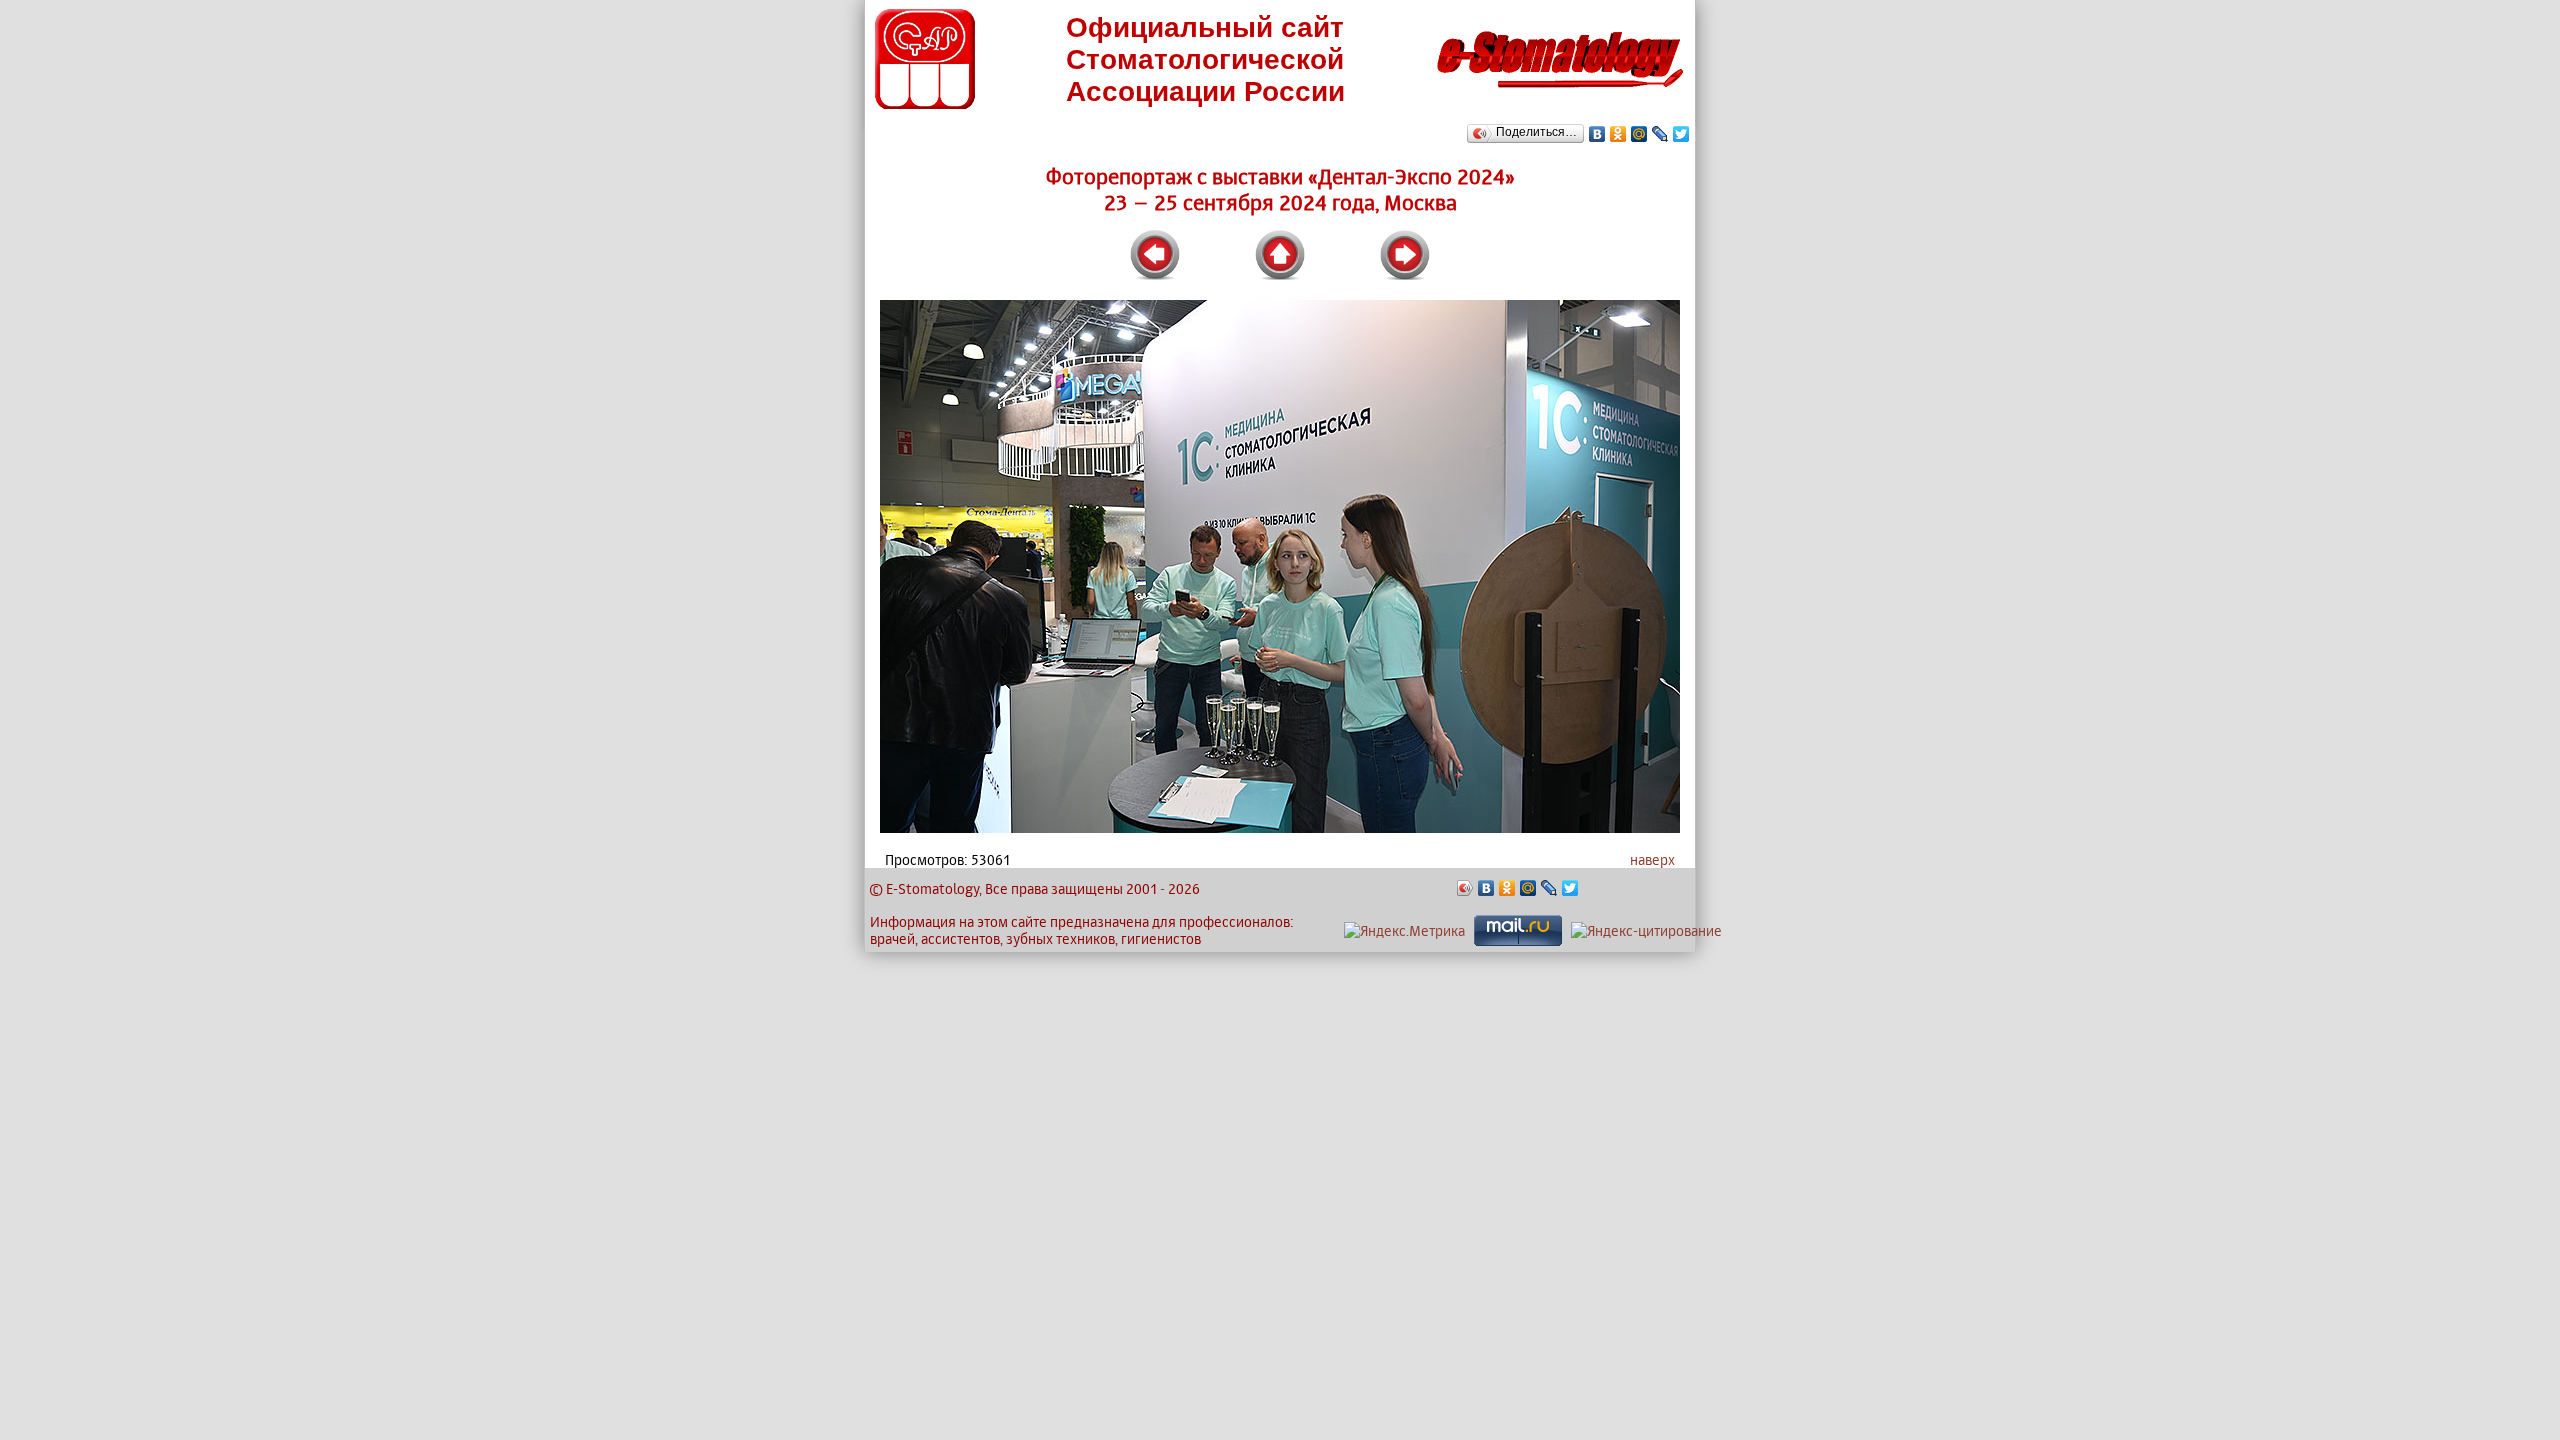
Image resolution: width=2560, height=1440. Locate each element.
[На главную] (1560, 93)
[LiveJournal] (1660, 134)
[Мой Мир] (1639, 134)
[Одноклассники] (1618, 134)
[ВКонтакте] (1597, 134)
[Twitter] (1681, 134)
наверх (1652, 859)
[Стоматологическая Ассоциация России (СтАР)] (925, 103)
